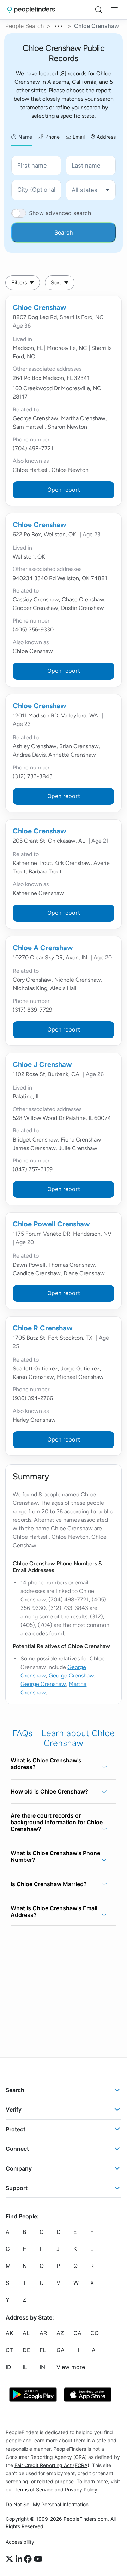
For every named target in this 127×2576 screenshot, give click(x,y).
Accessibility (20, 2542)
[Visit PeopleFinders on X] (11, 2559)
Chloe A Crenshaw (43, 948)
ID (8, 2367)
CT (10, 2350)
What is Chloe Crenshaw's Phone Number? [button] (55, 1856)
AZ (60, 2333)
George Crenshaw (71, 1676)
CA (77, 2333)
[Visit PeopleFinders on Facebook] (29, 2559)
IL (25, 2367)
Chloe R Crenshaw (43, 1328)
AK (9, 2333)
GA (61, 2350)
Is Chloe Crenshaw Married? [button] (49, 1884)
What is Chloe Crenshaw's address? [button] (46, 1764)
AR (43, 2333)
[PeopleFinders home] (31, 10)
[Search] (99, 10)
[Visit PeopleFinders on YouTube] (38, 2559)
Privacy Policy (81, 2490)
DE (26, 2350)
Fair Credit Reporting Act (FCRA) (52, 2465)
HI (76, 2350)
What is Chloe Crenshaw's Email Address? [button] (54, 1911)
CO (95, 2333)
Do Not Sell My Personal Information (47, 2504)
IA (93, 2350)
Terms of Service (34, 2490)
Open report (64, 490)
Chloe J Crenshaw (42, 1064)
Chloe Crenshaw (40, 307)
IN (42, 2367)
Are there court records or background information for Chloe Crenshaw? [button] (57, 1822)
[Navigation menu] (114, 10)
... (59, 25)
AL (26, 2333)
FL (43, 2350)
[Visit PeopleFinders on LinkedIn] (20, 2559)
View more (71, 2367)
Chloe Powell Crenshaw (51, 1224)
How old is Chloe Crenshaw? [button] (49, 1791)
